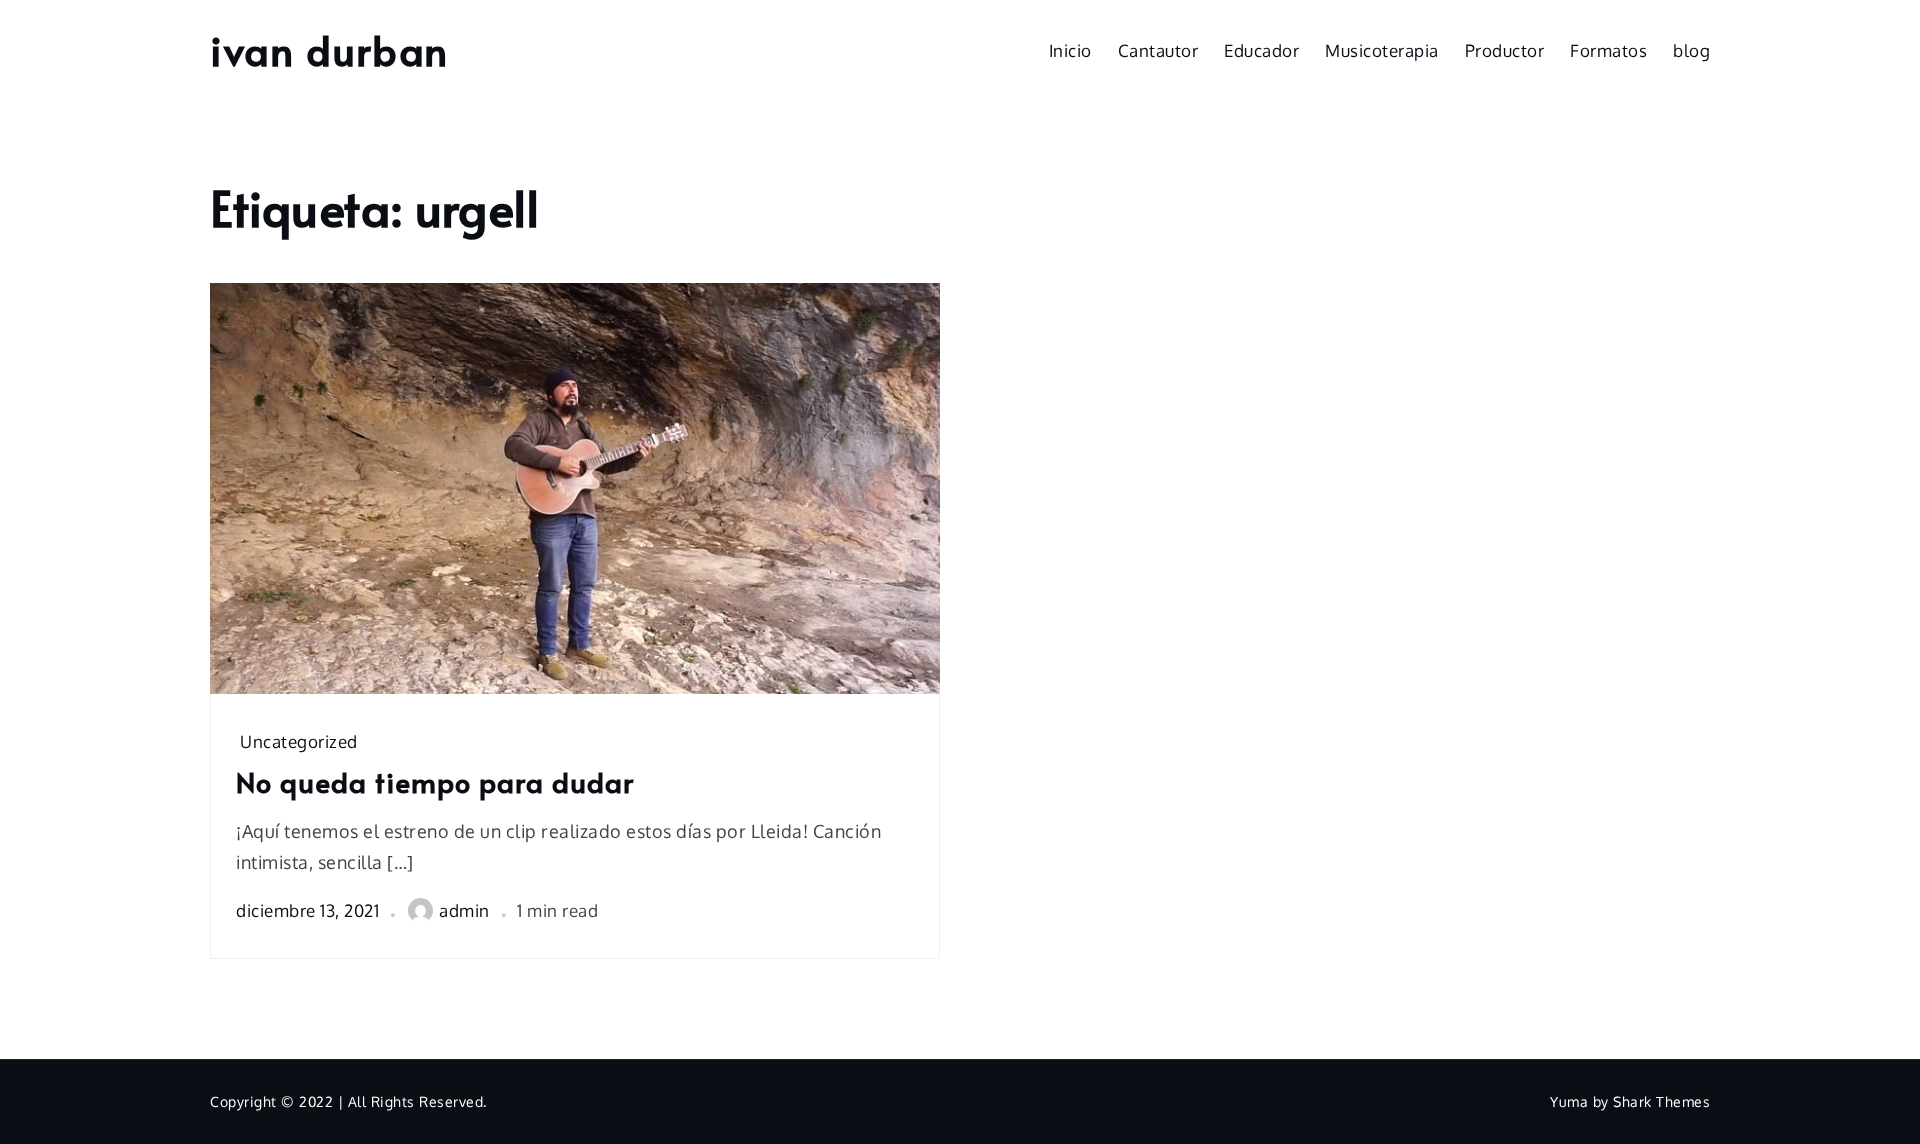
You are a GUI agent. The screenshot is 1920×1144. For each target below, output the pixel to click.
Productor (1505, 50)
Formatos (1608, 50)
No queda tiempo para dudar (435, 782)
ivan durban (329, 49)
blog (1691, 50)
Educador (1261, 50)
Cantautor (1158, 50)
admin (464, 910)
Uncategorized (299, 741)
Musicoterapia (1382, 50)
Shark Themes (1661, 1101)
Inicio (1070, 50)
